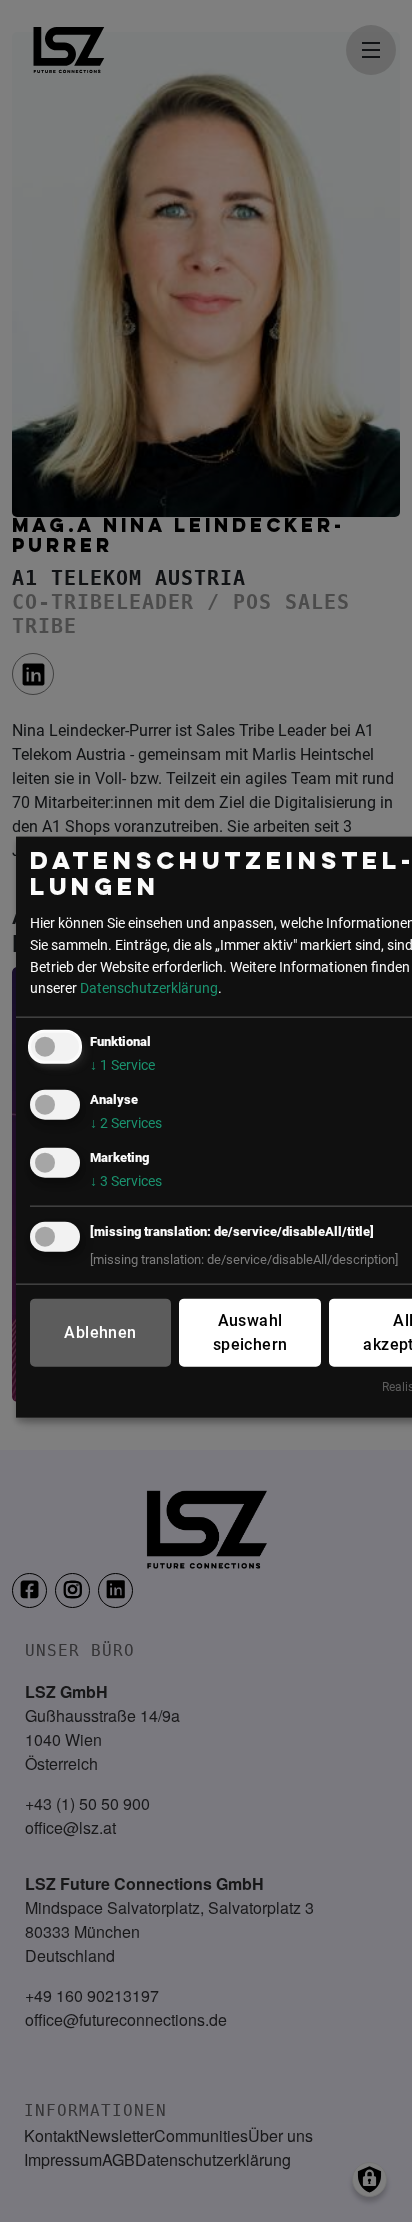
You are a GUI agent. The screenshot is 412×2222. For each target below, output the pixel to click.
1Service (122, 1065)
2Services (126, 1123)
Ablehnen (100, 1332)
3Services (126, 1181)
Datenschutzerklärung (149, 988)
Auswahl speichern (250, 1332)
